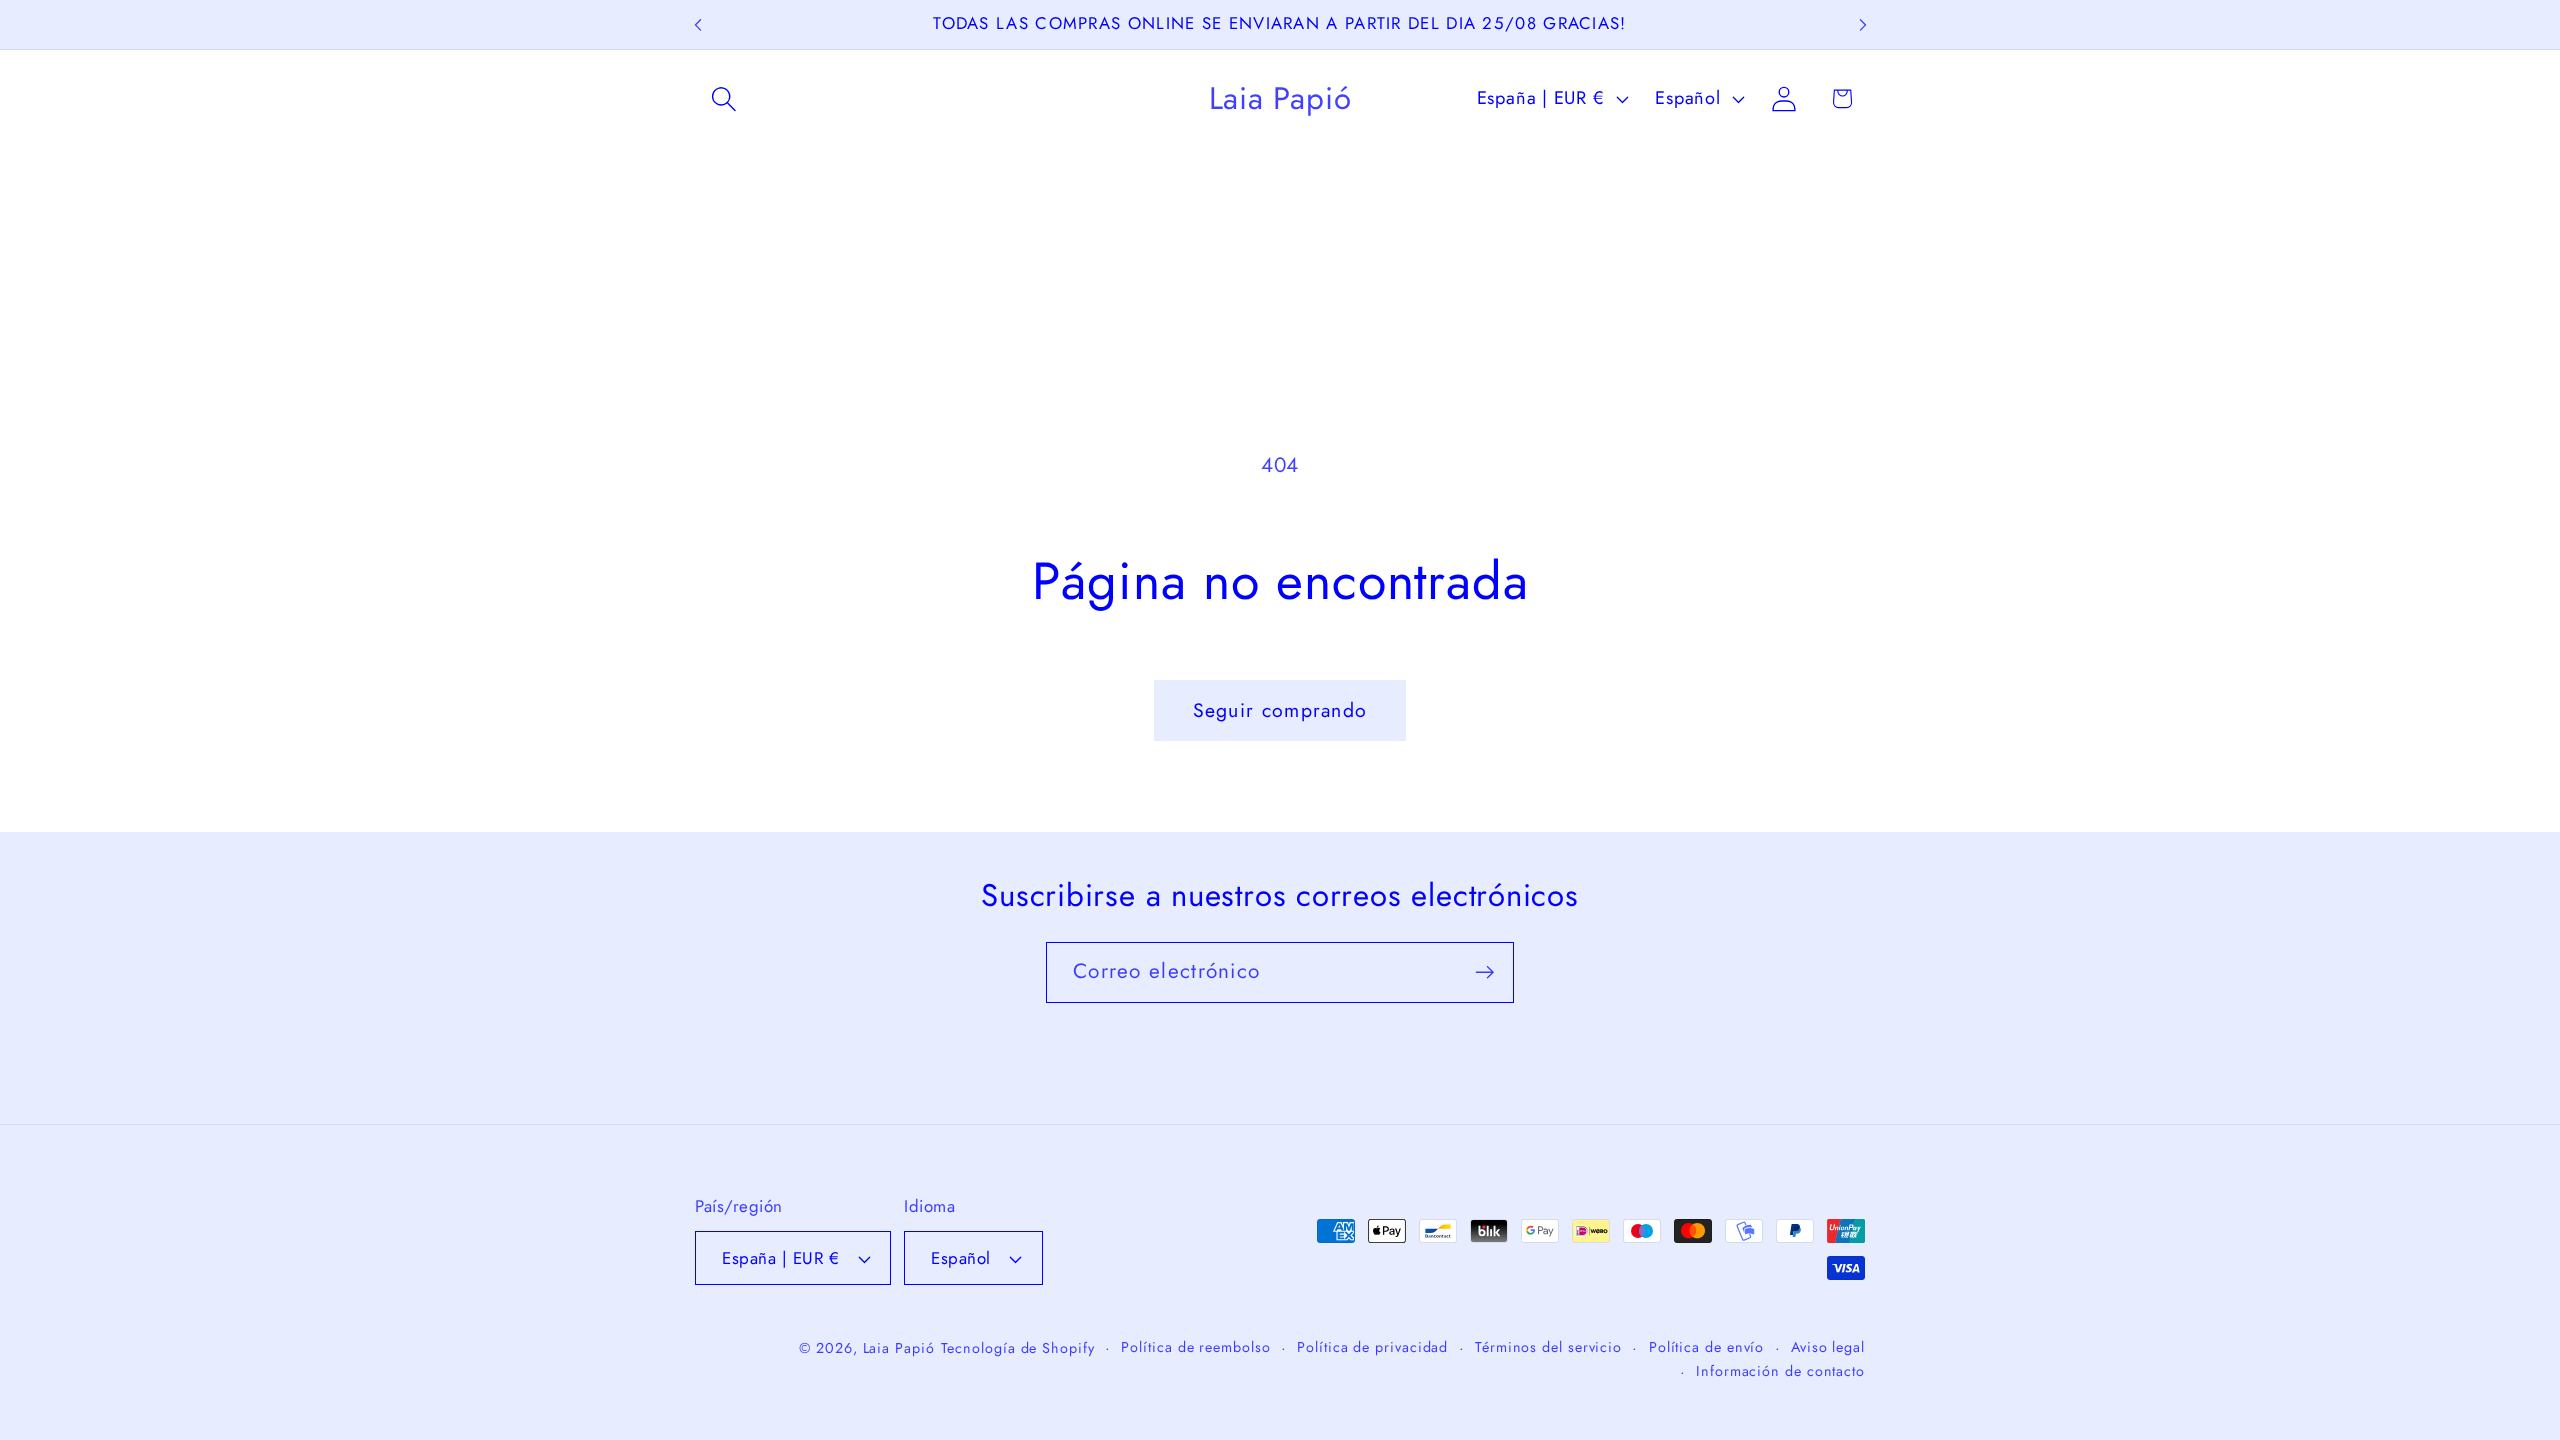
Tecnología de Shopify (1018, 1348)
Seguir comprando (1280, 710)
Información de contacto (1780, 1371)
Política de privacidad (1372, 1347)
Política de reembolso (1195, 1347)
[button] (723, 98)
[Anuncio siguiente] (1863, 24)
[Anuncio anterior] (698, 24)
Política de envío (1706, 1347)
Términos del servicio (1548, 1347)
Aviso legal (1828, 1347)
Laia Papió (899, 1348)
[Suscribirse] (1484, 972)
